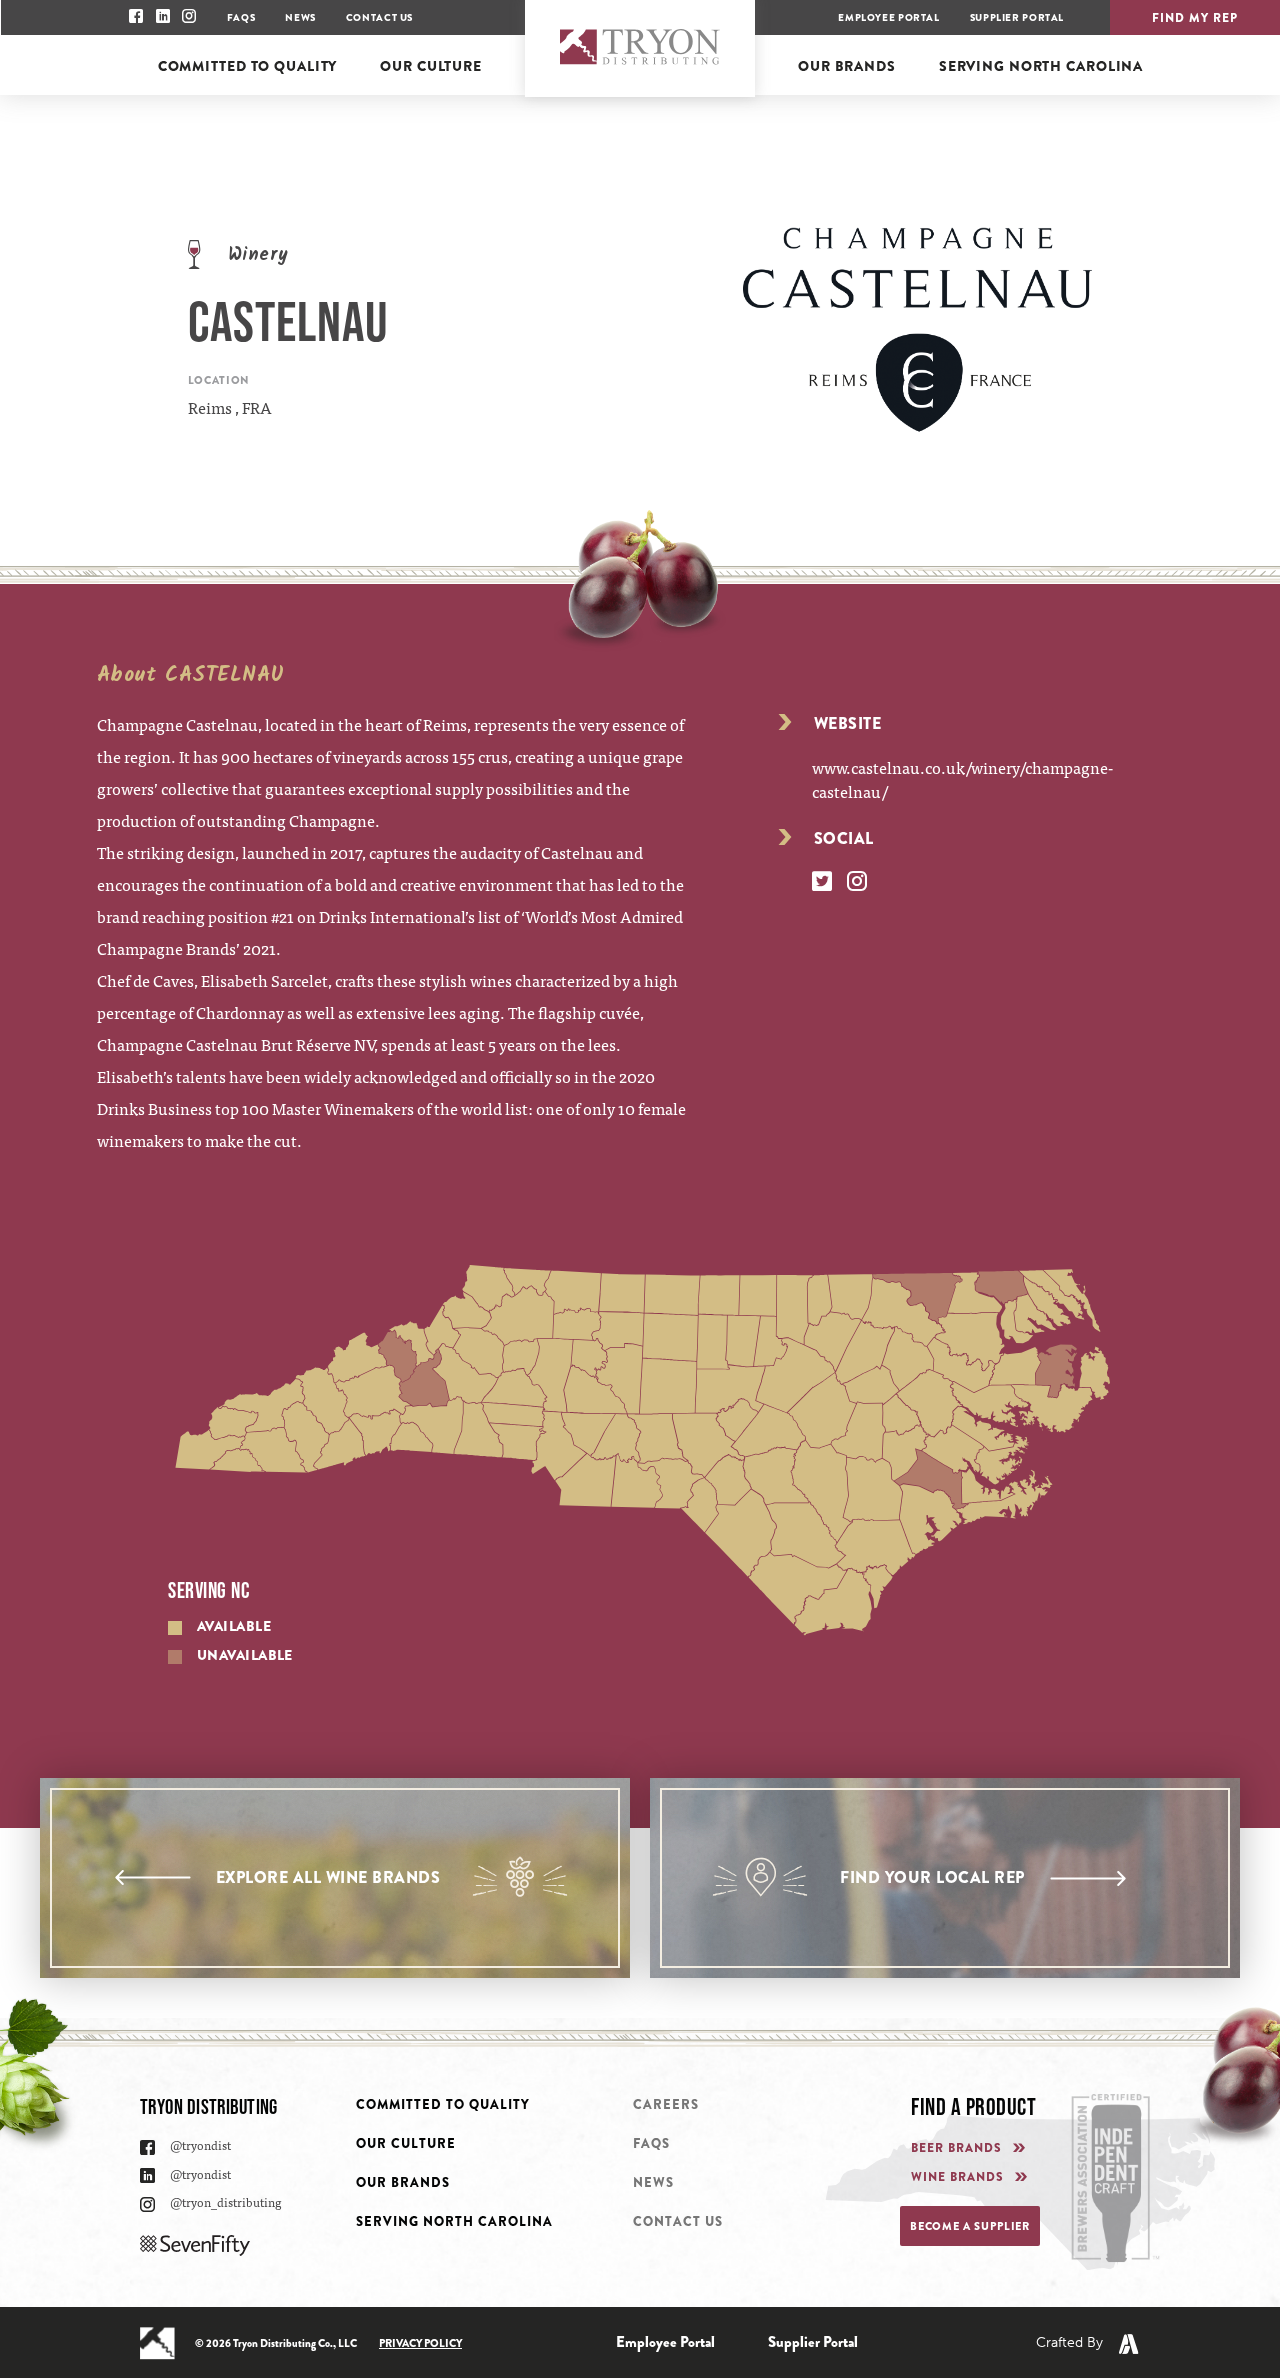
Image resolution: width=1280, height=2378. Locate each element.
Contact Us (379, 17)
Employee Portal (888, 17)
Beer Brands (956, 2148)
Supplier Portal (1017, 17)
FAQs (241, 17)
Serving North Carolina (454, 2221)
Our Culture (406, 2143)
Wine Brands (957, 2177)
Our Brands (403, 2182)
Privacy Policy (420, 2343)
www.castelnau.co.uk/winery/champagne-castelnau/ (962, 779)
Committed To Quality (443, 2104)
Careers (666, 2104)
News (300, 17)
